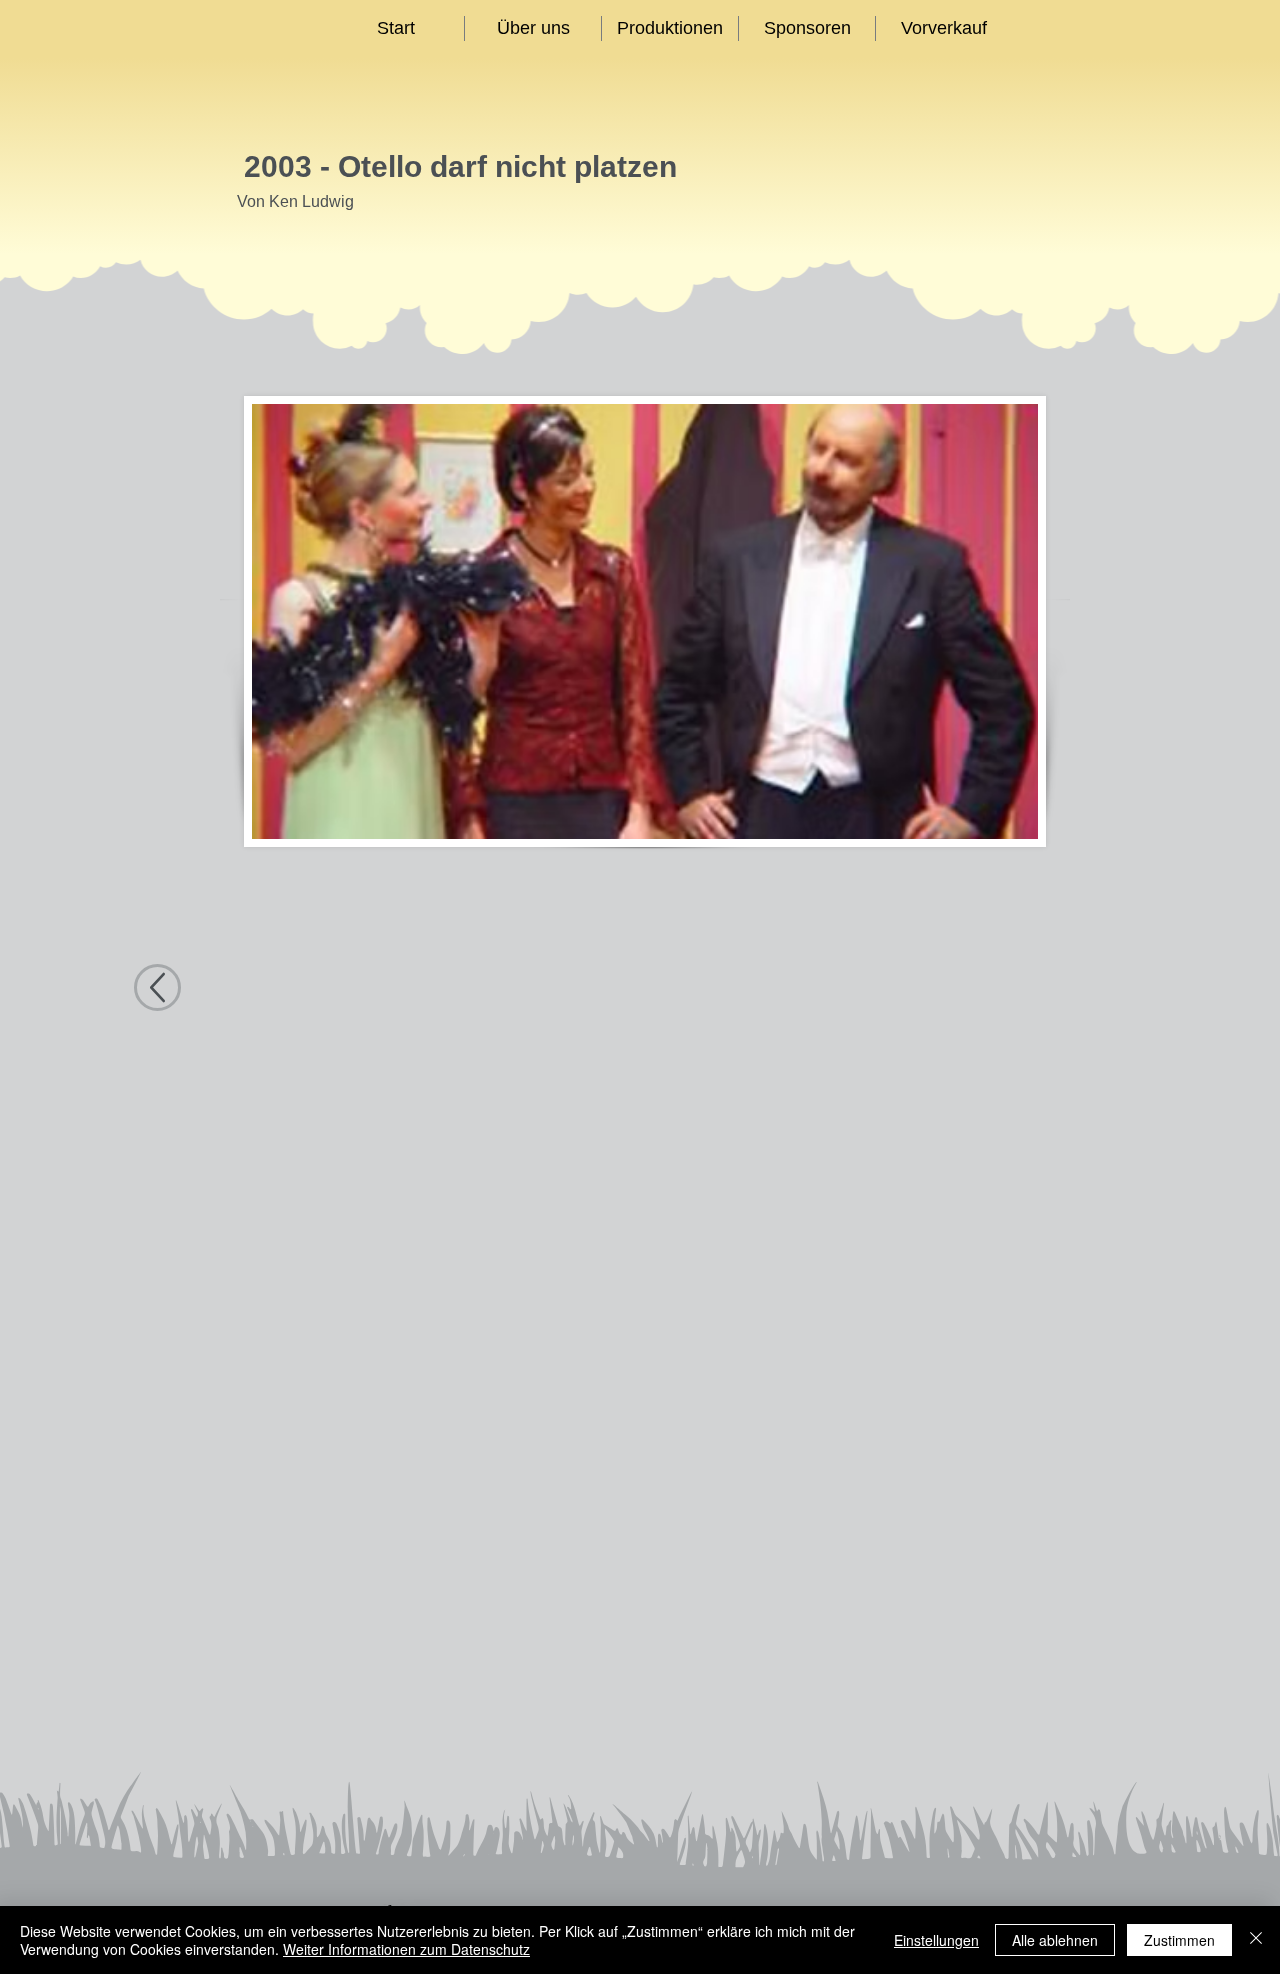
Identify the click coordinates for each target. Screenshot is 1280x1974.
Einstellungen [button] (936, 1940)
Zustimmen (1179, 1940)
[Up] (157, 987)
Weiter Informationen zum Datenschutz (406, 1949)
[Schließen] (1256, 1940)
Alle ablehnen (1055, 1940)
